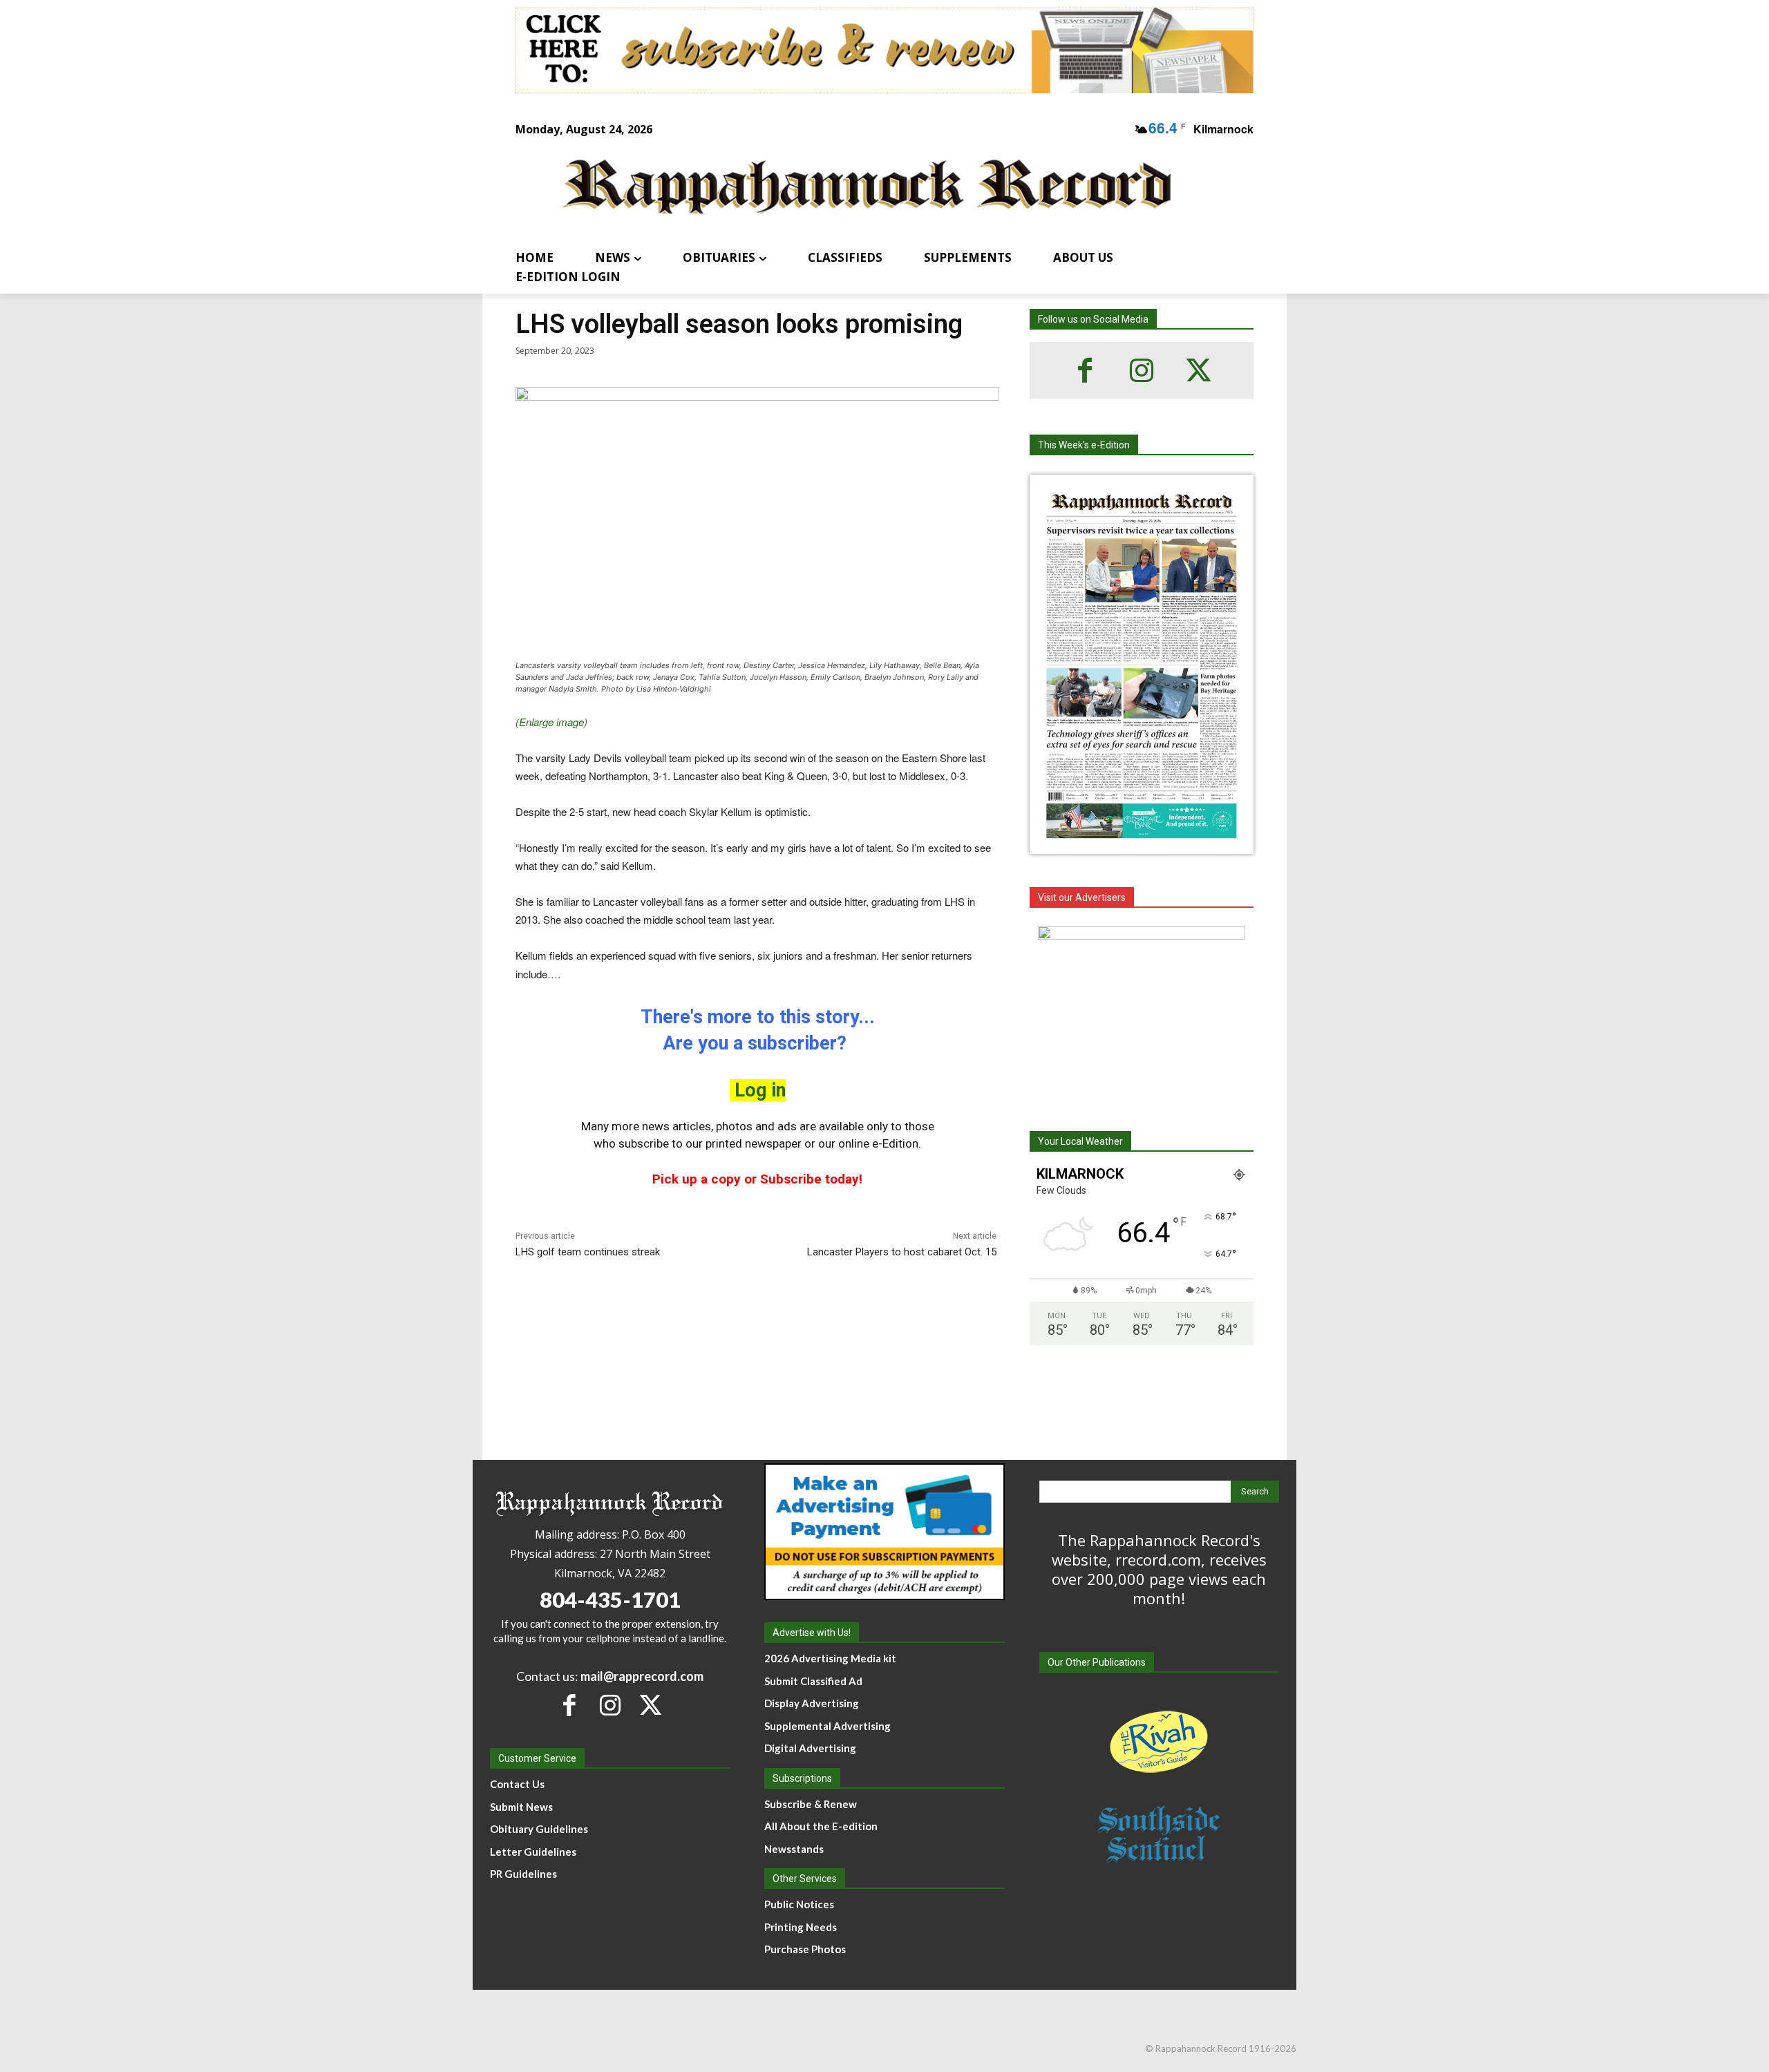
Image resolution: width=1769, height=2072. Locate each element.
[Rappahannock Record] (868, 188)
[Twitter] (1198, 370)
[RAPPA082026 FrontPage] (1142, 843)
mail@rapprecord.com (642, 1676)
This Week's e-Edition (1084, 445)
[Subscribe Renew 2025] (884, 50)
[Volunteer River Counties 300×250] (1142, 1012)
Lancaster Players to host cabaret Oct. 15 (902, 1252)
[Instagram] (1142, 370)
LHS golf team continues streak (588, 1252)
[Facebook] (1085, 370)
